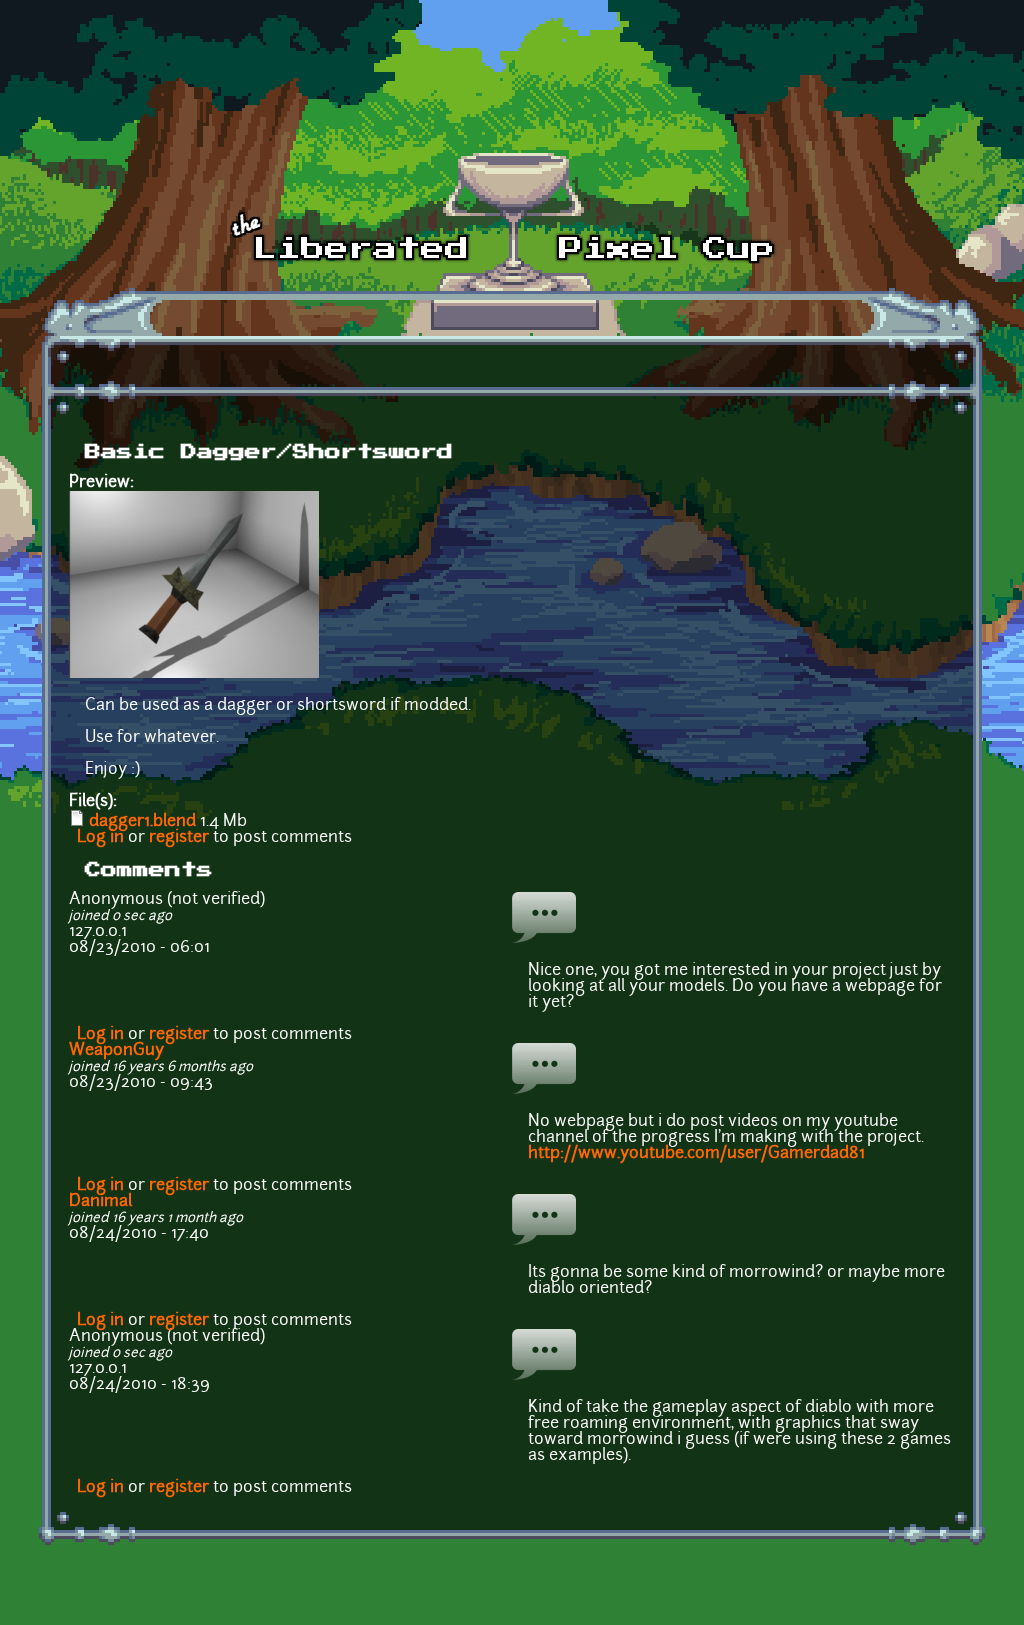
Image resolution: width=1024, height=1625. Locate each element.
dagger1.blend (142, 822)
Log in (100, 838)
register (179, 838)
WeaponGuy (116, 1051)
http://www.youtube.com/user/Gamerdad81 (696, 1154)
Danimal (100, 1202)
